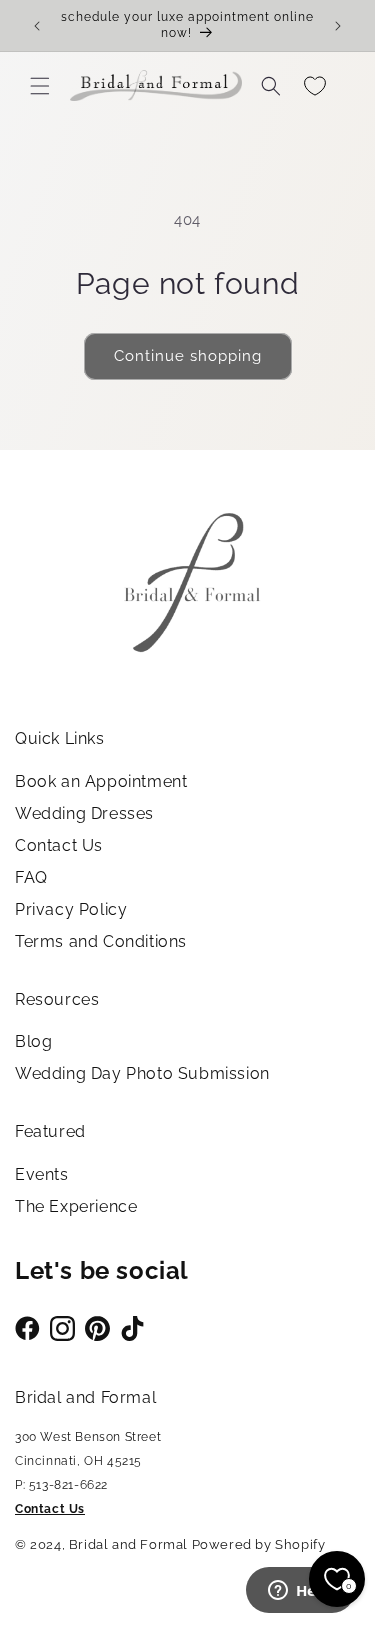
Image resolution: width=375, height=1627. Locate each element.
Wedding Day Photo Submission (142, 1073)
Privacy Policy (71, 909)
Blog (33, 1041)
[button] (40, 86)
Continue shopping (188, 356)
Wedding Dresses (84, 813)
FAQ (31, 877)
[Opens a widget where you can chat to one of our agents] (300, 1592)
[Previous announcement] (37, 26)
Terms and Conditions (101, 941)
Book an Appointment (101, 781)
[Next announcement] (338, 26)
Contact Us (59, 845)
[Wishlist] (315, 86)
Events (42, 1174)
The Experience (76, 1206)
